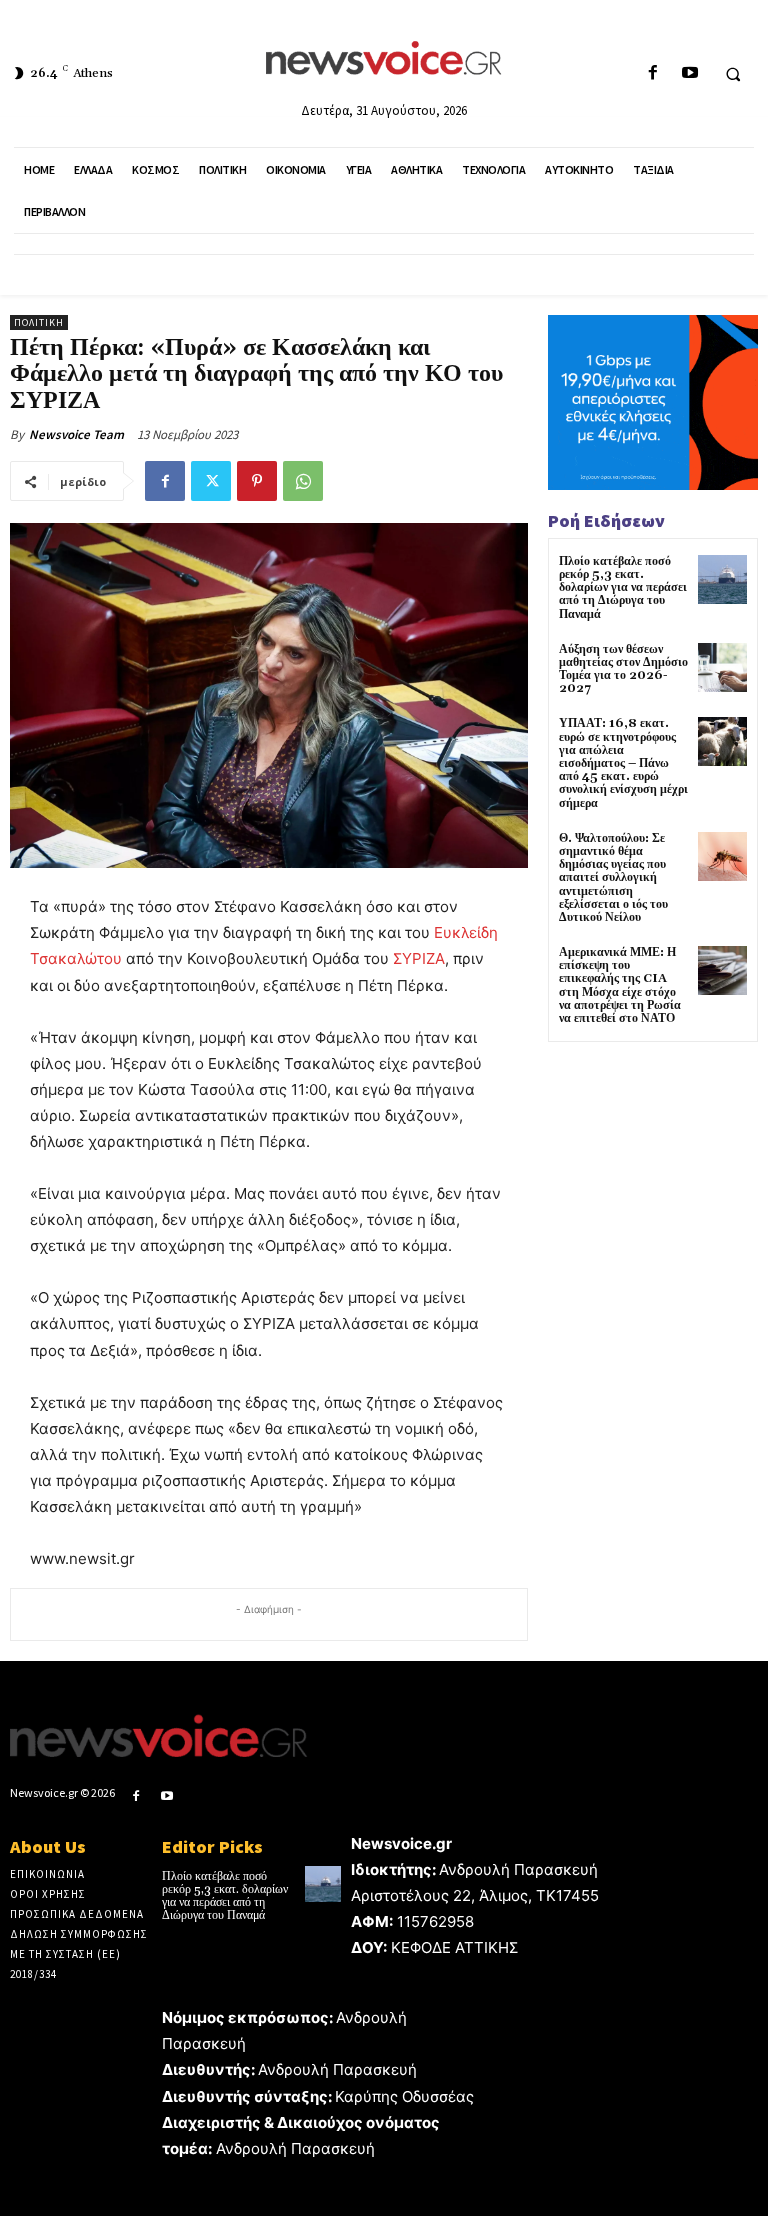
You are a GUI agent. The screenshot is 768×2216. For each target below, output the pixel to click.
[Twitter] (211, 481)
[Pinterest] (257, 481)
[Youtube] (689, 73)
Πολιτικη (39, 322)
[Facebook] (652, 73)
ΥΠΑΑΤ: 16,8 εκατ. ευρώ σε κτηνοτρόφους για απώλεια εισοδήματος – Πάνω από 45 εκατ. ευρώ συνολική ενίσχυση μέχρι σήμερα (623, 763)
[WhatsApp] (303, 481)
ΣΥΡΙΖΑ (419, 958)
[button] (733, 74)
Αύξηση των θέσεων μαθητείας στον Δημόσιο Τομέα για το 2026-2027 (623, 669)
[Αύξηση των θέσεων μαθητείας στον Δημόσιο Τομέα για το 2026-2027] (722, 667)
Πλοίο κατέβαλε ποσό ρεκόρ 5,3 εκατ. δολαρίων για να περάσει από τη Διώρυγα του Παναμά (623, 588)
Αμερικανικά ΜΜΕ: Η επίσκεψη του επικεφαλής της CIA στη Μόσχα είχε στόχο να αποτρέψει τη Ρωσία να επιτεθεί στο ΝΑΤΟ (620, 985)
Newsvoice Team (76, 434)
